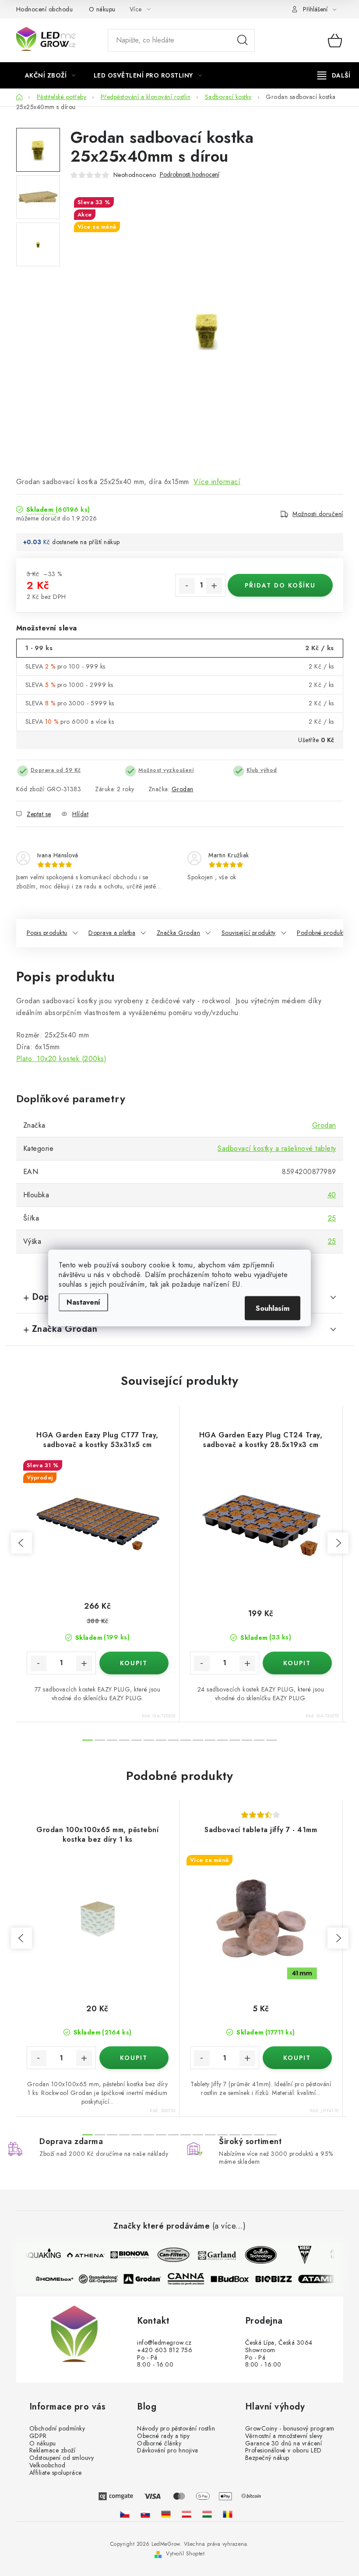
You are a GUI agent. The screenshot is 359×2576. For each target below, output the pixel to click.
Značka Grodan (179, 933)
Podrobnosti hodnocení (190, 175)
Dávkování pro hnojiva (168, 2450)
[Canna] (191, 2279)
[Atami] (322, 2279)
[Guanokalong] (103, 2279)
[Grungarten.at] (187, 2514)
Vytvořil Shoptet (185, 2554)
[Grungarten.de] (166, 2514)
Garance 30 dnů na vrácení (284, 2443)
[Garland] (212, 2255)
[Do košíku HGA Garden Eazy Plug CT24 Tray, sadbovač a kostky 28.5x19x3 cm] (297, 1663)
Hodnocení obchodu (45, 9)
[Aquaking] (37, 2255)
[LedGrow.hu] (207, 2514)
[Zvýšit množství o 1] (214, 586)
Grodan (183, 789)
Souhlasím (273, 1308)
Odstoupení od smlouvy (62, 2458)
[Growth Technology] (256, 2255)
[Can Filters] (168, 2255)
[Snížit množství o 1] (187, 586)
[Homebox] (60, 2279)
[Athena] (81, 2255)
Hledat (243, 40)
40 (332, 1195)
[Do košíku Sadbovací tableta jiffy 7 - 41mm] (297, 2058)
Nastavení (83, 1302)
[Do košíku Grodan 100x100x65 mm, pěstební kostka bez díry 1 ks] (134, 2058)
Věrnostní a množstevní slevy (284, 2436)
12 (235, 1740)
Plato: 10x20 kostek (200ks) (62, 1059)
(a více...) (229, 2226)
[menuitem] (50, 75)
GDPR (38, 2436)
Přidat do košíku (280, 585)
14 (259, 1740)
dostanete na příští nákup (86, 542)
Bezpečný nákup (267, 2458)
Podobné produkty (322, 933)
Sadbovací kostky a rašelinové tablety (277, 1148)
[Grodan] (147, 2279)
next (338, 1543)
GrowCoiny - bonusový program (290, 2429)
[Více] (334, 75)
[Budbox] (235, 2279)
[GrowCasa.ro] (228, 2514)
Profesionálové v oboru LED (283, 2450)
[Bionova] (124, 2255)
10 (210, 1740)
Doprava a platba (112, 933)
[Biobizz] (278, 2279)
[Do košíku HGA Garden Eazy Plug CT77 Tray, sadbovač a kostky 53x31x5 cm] (134, 1663)
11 (222, 1740)
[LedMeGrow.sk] (145, 2514)
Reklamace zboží (53, 2450)
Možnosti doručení (318, 514)
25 (332, 1218)
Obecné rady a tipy (163, 2436)
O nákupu (102, 9)
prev (21, 1543)
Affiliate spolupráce (56, 2473)
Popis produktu (47, 933)
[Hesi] (299, 2255)
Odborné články (159, 2443)
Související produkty (249, 933)
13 (247, 1740)
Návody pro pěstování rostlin (176, 2429)
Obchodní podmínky (57, 2429)
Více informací (217, 482)
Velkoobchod (48, 2465)
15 (271, 1740)
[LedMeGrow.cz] (125, 2514)
